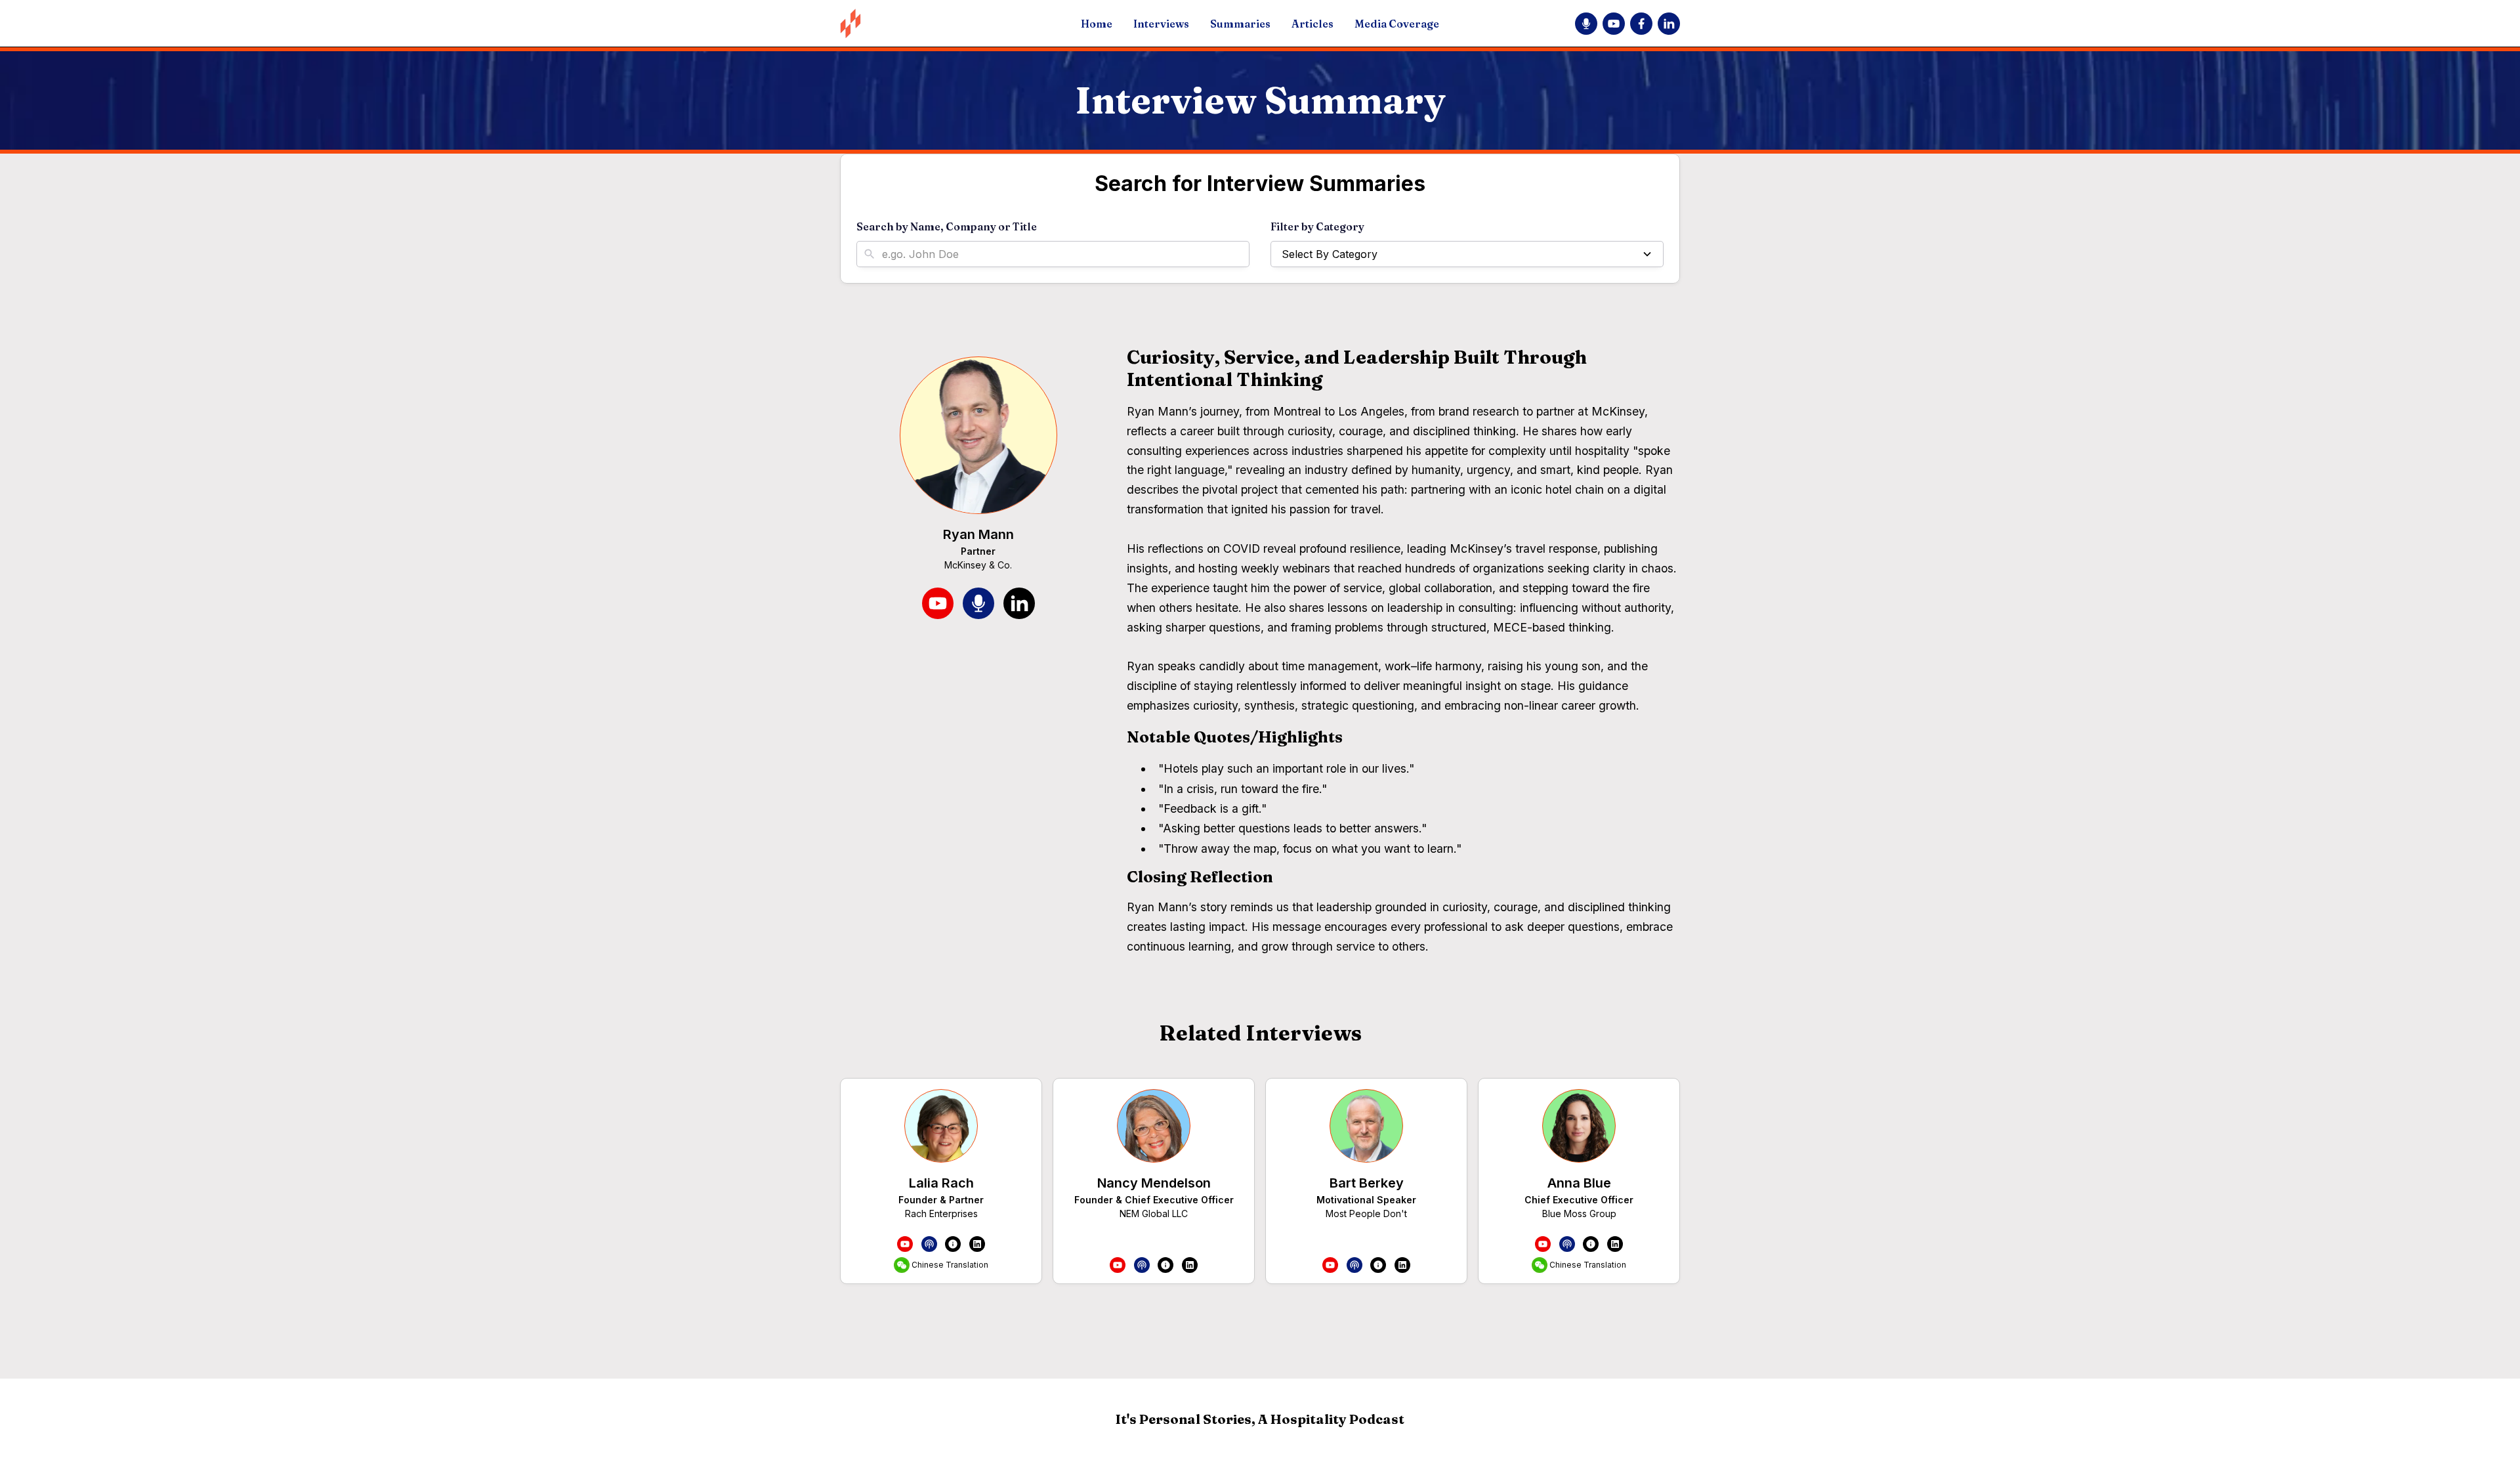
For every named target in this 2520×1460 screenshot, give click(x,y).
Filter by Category (1317, 226)
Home (1097, 24)
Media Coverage (1397, 24)
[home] (924, 23)
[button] (1467, 254)
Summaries (1240, 24)
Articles (1312, 24)
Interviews (1161, 24)
